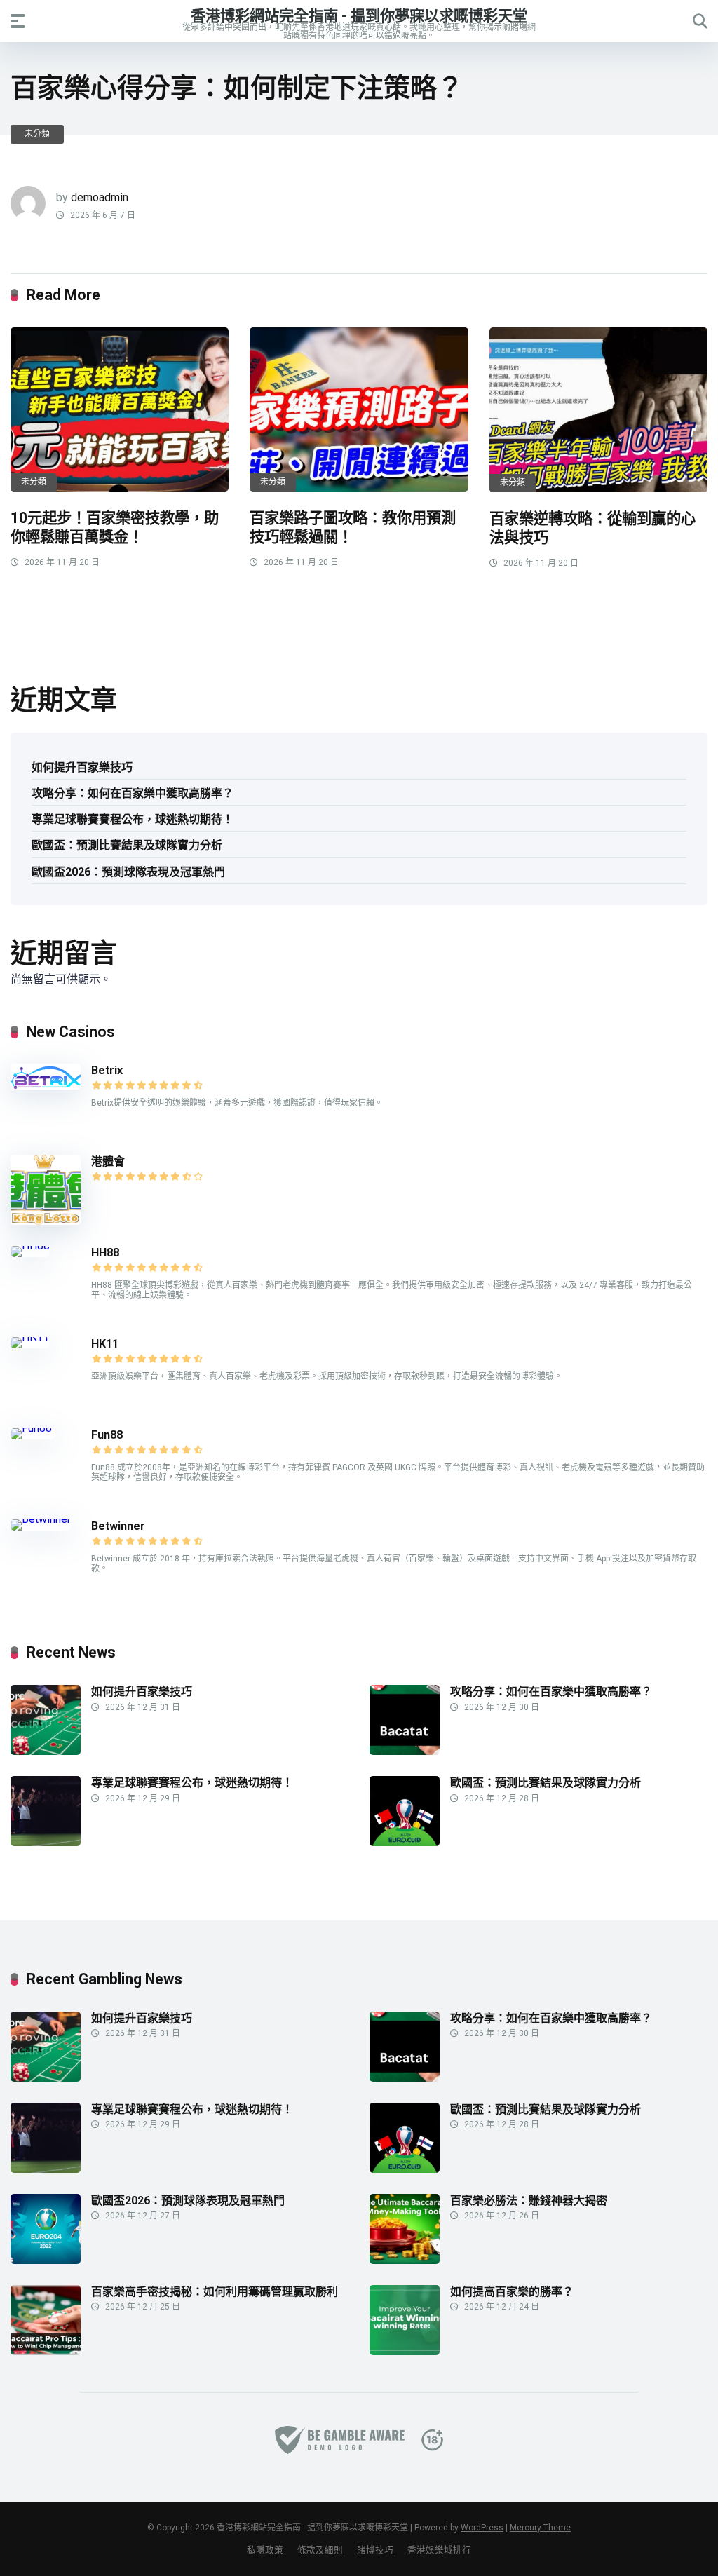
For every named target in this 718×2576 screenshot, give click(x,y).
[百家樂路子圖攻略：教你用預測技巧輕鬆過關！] (359, 409)
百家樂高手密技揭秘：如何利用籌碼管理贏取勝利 (215, 2292)
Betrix (107, 1070)
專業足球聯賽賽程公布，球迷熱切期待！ (133, 819)
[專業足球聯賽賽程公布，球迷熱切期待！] (46, 1842)
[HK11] (30, 1337)
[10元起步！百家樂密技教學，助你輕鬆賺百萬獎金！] (120, 409)
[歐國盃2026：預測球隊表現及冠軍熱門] (46, 2260)
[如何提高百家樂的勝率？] (405, 2351)
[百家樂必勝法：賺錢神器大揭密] (405, 2260)
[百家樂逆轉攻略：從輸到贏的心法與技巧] (598, 410)
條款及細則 (320, 2550)
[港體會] (46, 1221)
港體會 (108, 1161)
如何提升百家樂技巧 (82, 767)
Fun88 (108, 1435)
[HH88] (30, 1246)
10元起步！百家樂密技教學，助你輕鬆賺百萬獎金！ (115, 527)
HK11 (105, 1344)
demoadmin (100, 197)
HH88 (105, 1253)
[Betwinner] (41, 1519)
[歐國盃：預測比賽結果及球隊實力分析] (405, 1842)
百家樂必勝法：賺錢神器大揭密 (529, 2201)
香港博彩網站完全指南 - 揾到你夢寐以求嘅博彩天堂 (359, 15)
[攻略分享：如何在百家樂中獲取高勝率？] (405, 1751)
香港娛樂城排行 (439, 2550)
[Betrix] (46, 1086)
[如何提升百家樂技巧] (46, 1751)
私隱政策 (265, 2550)
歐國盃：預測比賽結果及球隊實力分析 (127, 845)
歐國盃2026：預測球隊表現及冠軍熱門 (128, 872)
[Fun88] (33, 1428)
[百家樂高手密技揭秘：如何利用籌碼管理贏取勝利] (46, 2351)
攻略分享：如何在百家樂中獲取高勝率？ (133, 793)
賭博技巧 (375, 2550)
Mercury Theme (540, 2528)
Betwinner (118, 1526)
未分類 (37, 134)
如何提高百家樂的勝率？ (512, 2292)
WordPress (482, 2528)
